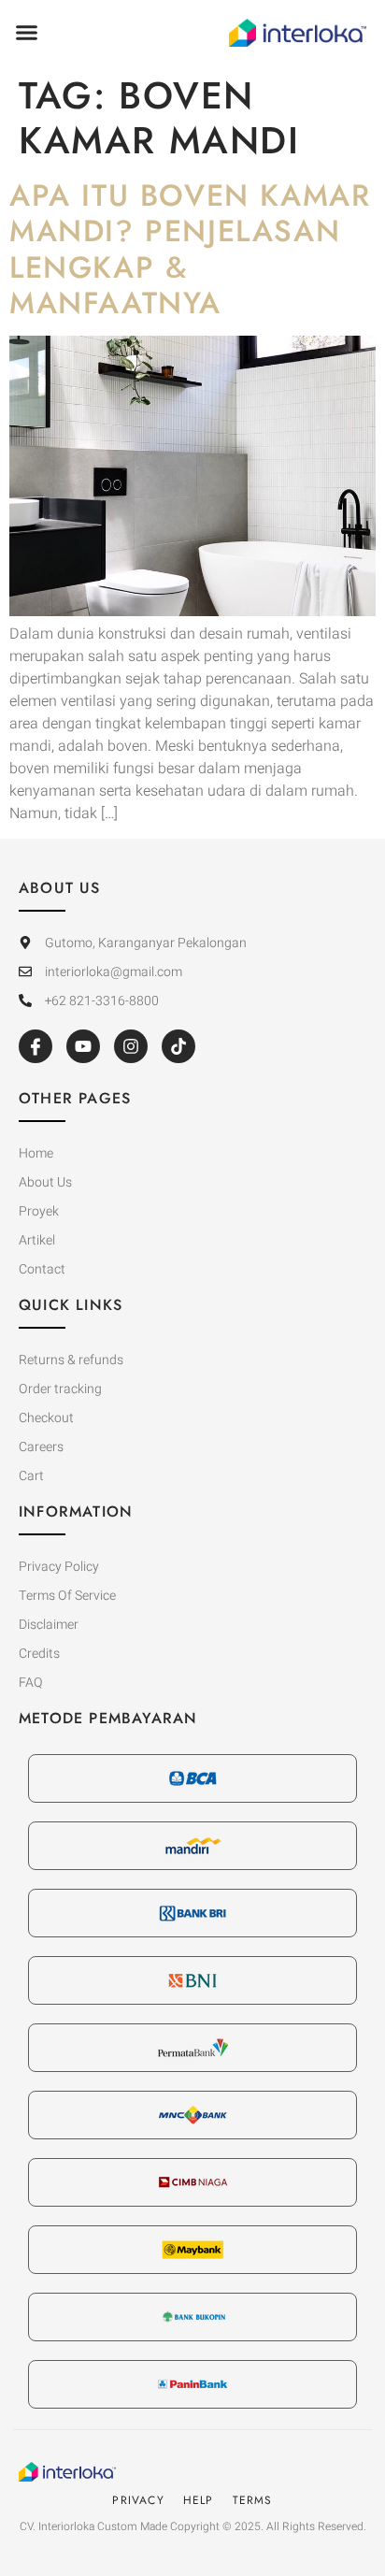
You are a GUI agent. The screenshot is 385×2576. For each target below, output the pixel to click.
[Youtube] (83, 1046)
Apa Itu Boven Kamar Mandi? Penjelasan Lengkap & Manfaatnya (190, 249)
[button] (27, 33)
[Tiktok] (178, 1046)
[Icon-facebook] (36, 1046)
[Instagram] (131, 1046)
